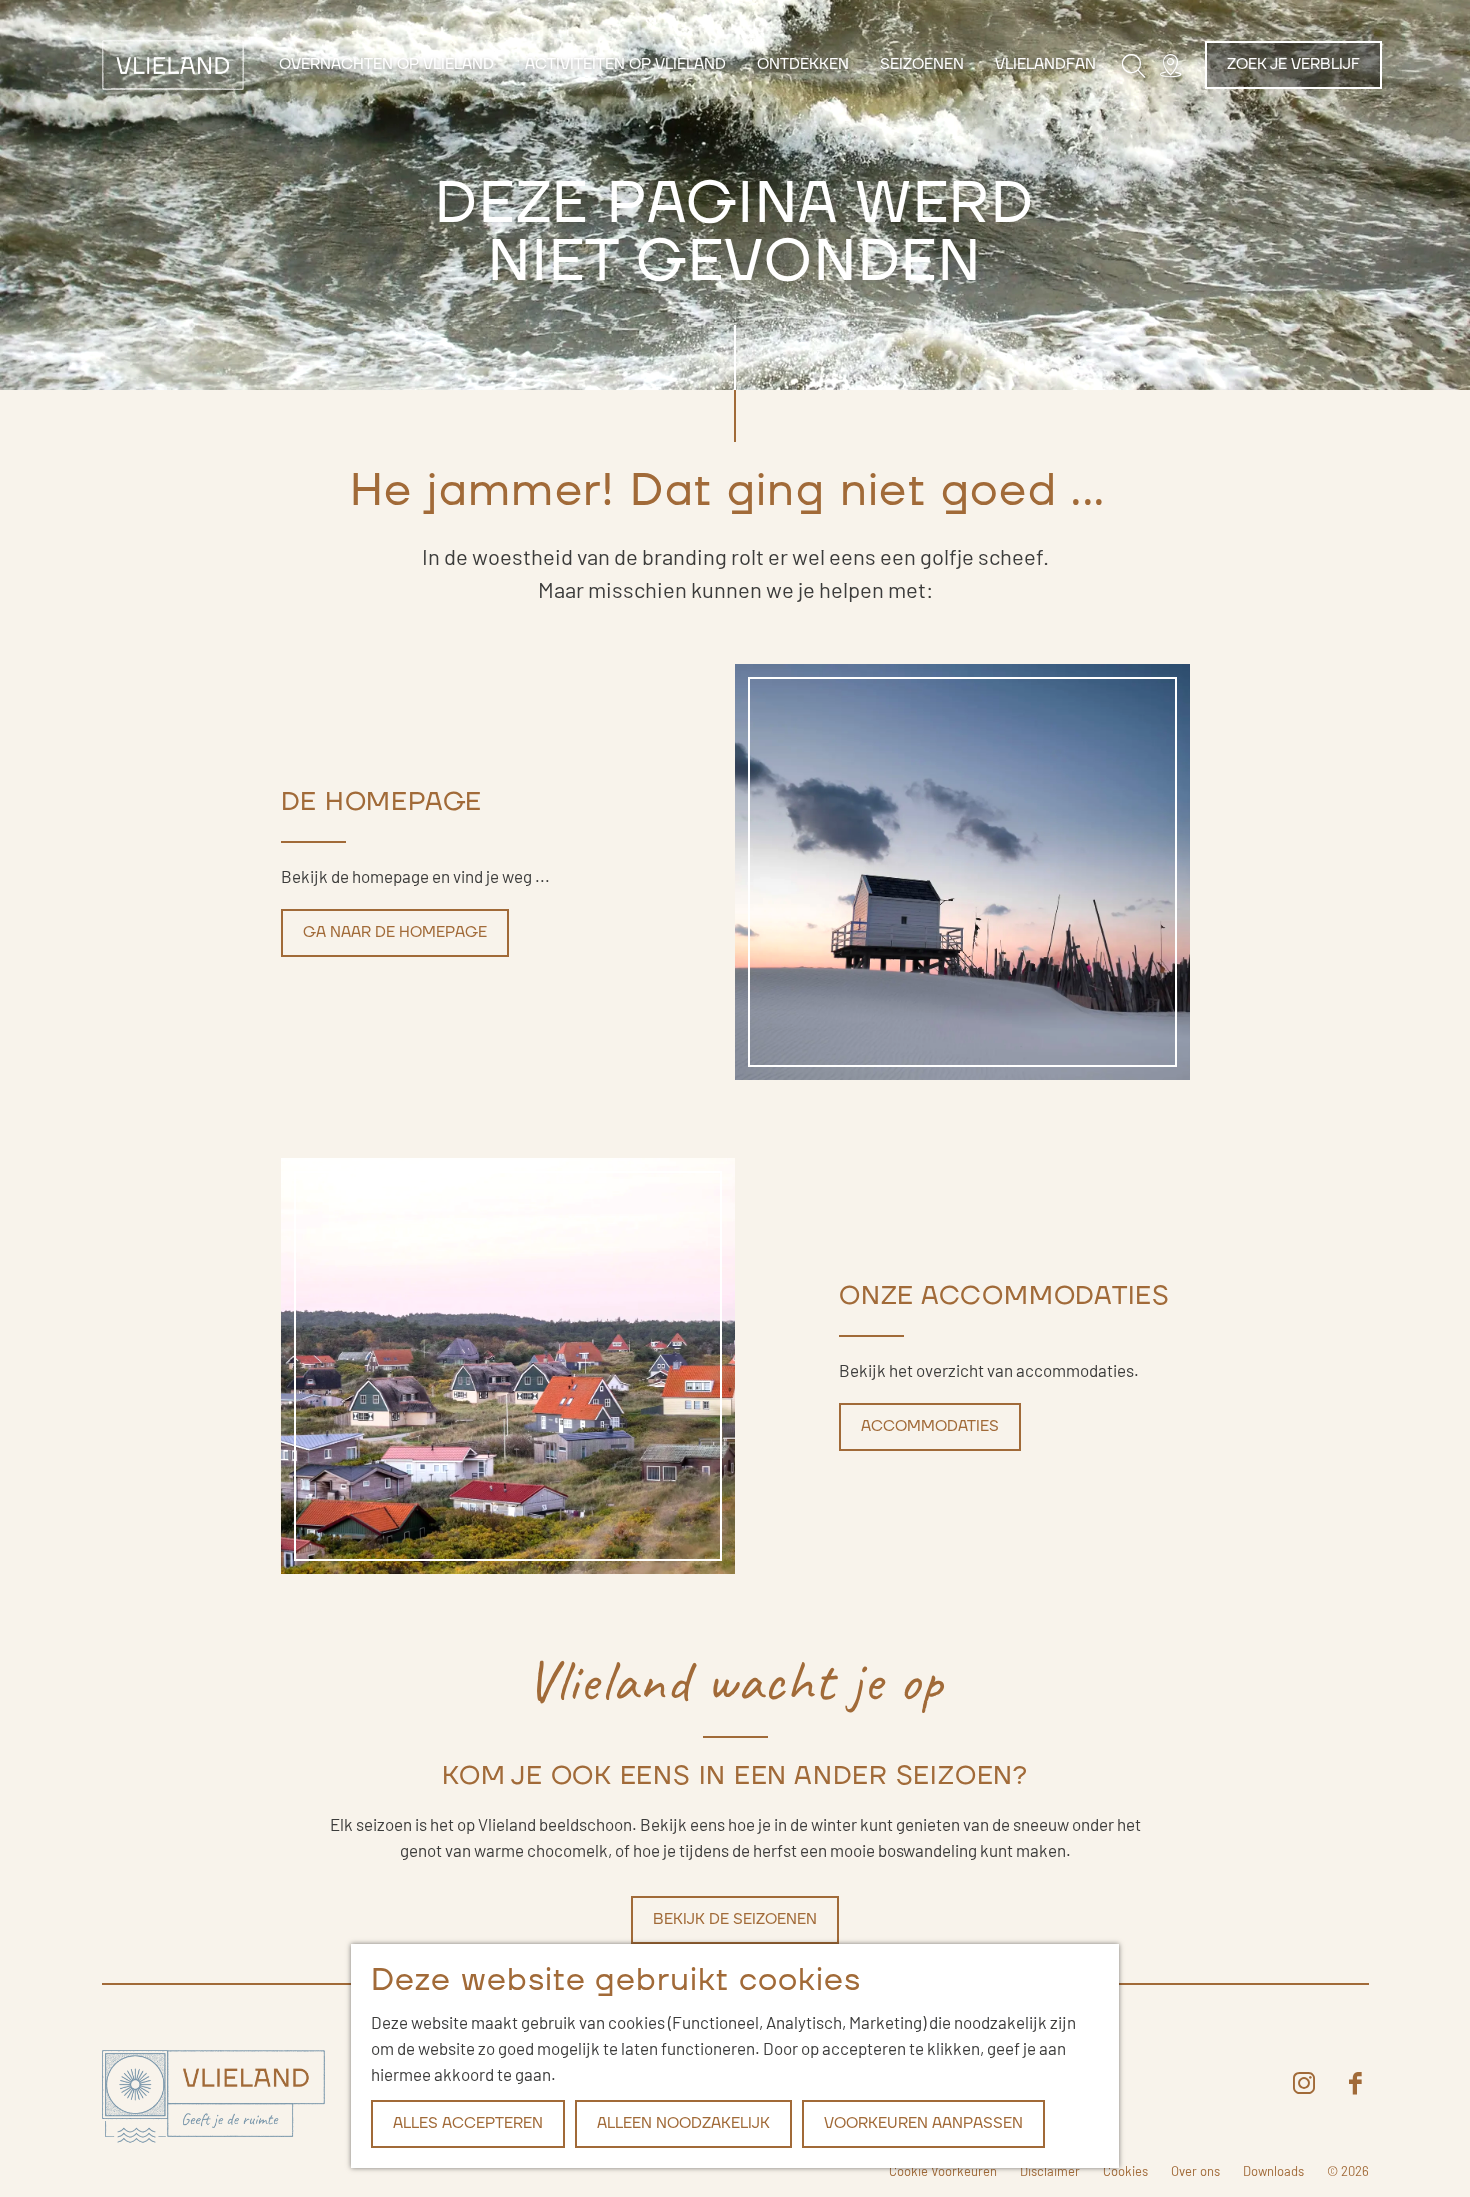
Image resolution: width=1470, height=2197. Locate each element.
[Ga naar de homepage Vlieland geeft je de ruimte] (214, 2097)
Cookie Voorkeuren (943, 2171)
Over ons (1195, 2171)
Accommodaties (930, 1426)
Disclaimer (1050, 2171)
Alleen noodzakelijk (683, 2123)
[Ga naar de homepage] (173, 64)
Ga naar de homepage (395, 932)
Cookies (1125, 2171)
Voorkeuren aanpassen (923, 2123)
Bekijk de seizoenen (735, 1919)
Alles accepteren (468, 2123)
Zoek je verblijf (1293, 64)
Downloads (1273, 2171)
